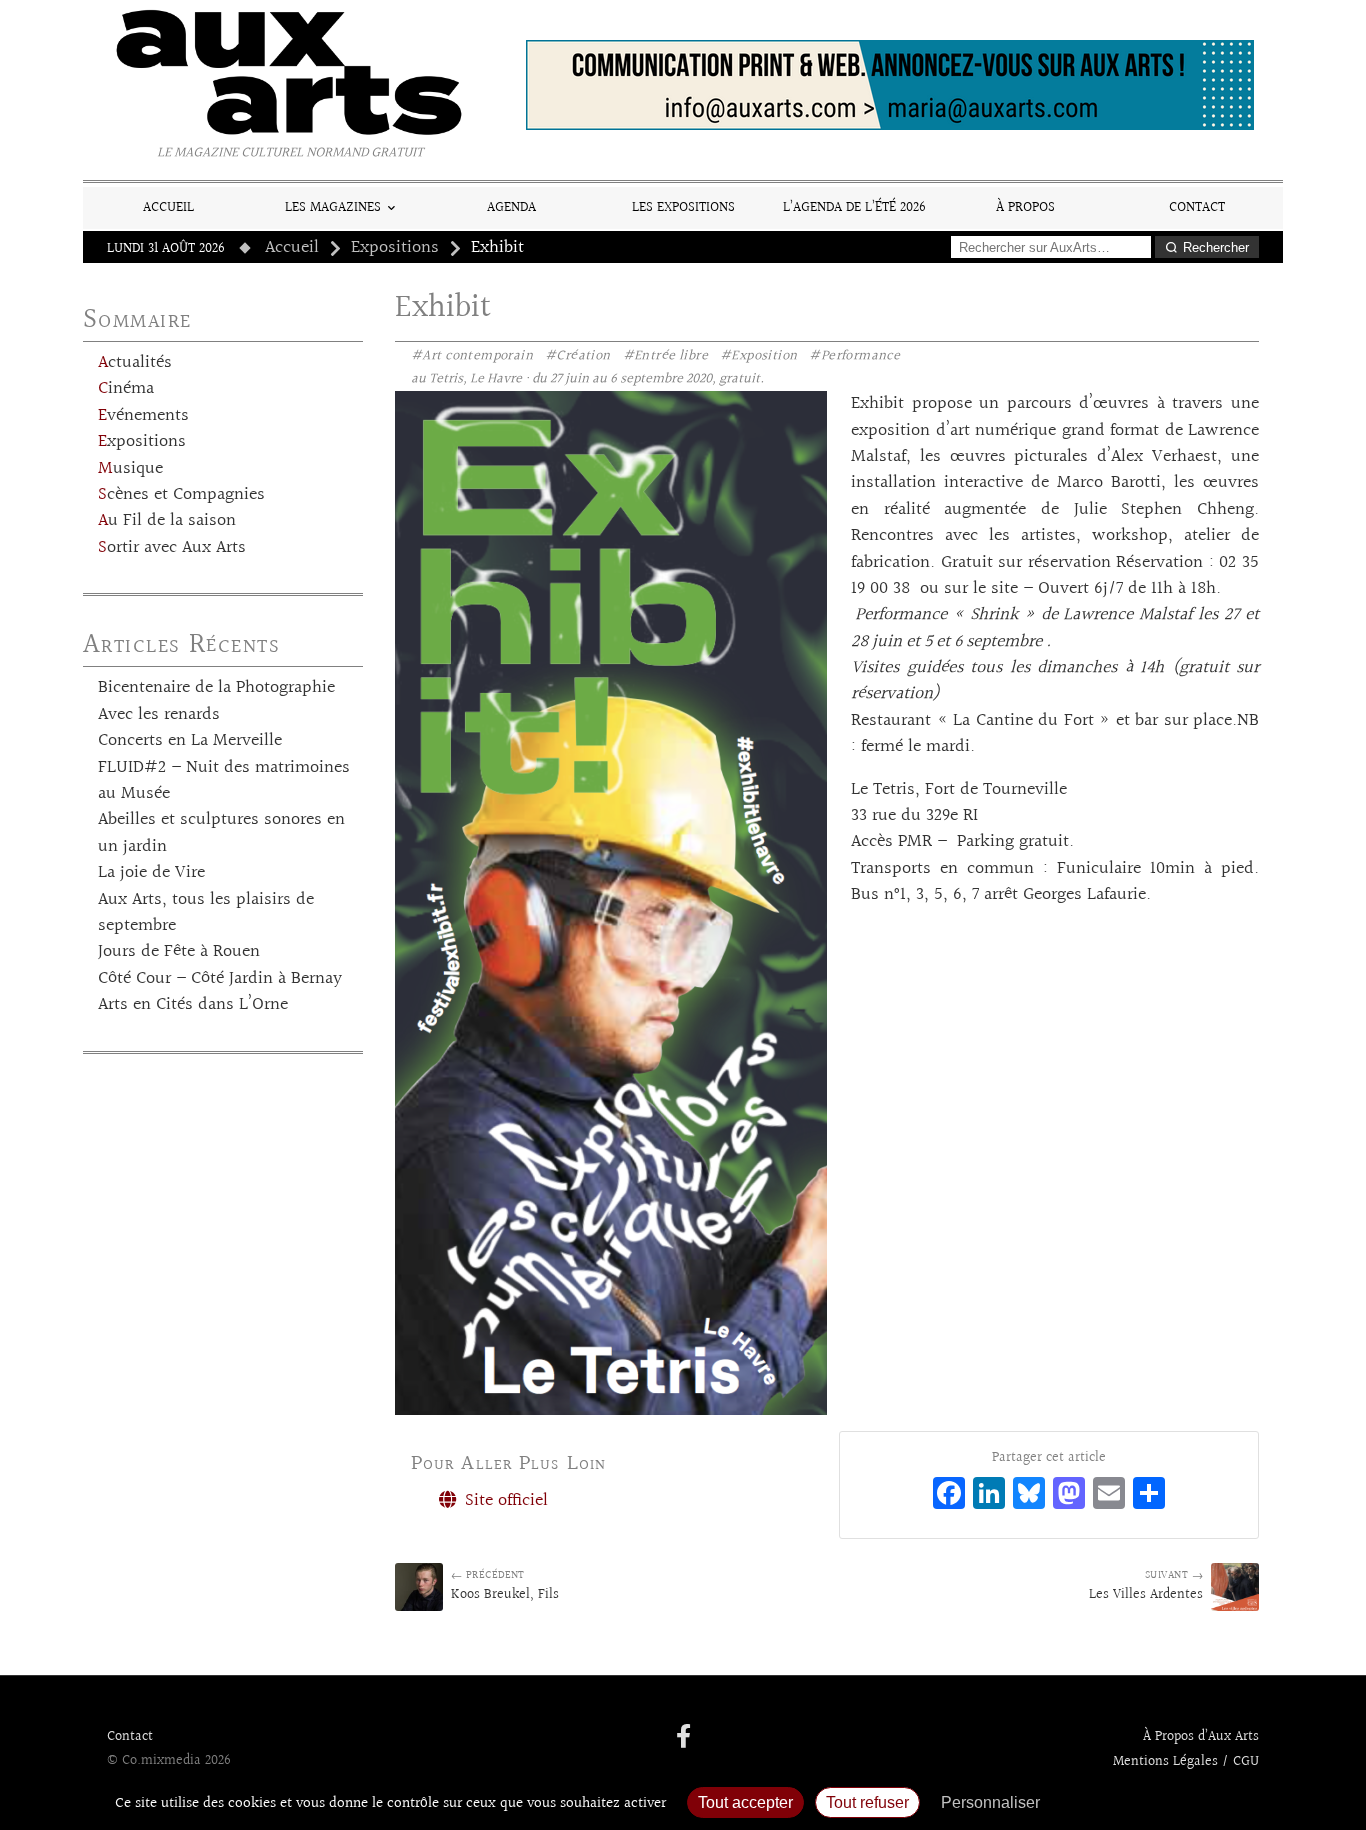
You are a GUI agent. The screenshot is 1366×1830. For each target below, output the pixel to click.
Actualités (135, 363)
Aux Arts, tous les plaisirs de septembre (206, 913)
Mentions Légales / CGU (1186, 1762)
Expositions (395, 248)
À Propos (1025, 207)
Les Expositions (683, 207)
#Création (578, 356)
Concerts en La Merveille (190, 741)
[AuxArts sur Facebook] (683, 1738)
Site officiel (504, 1501)
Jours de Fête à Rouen (179, 952)
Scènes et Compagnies (181, 495)
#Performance (854, 356)
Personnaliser (990, 1802)
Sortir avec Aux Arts (172, 548)
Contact (1197, 207)
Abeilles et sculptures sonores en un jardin (221, 833)
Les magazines (333, 207)
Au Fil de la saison (167, 521)
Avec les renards (159, 715)
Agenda (511, 207)
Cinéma (126, 389)
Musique (130, 469)
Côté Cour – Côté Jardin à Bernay (220, 979)
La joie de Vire (151, 873)
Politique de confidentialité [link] (1158, 1802)
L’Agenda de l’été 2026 (854, 207)
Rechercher (1216, 247)
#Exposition (759, 356)
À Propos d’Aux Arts (1201, 1737)
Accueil (168, 207)
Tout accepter (745, 1802)
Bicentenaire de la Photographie (216, 688)
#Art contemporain (472, 356)
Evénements (143, 416)
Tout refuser (867, 1802)
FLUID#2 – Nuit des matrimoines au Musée (224, 781)
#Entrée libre (665, 356)
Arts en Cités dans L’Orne (193, 1005)
